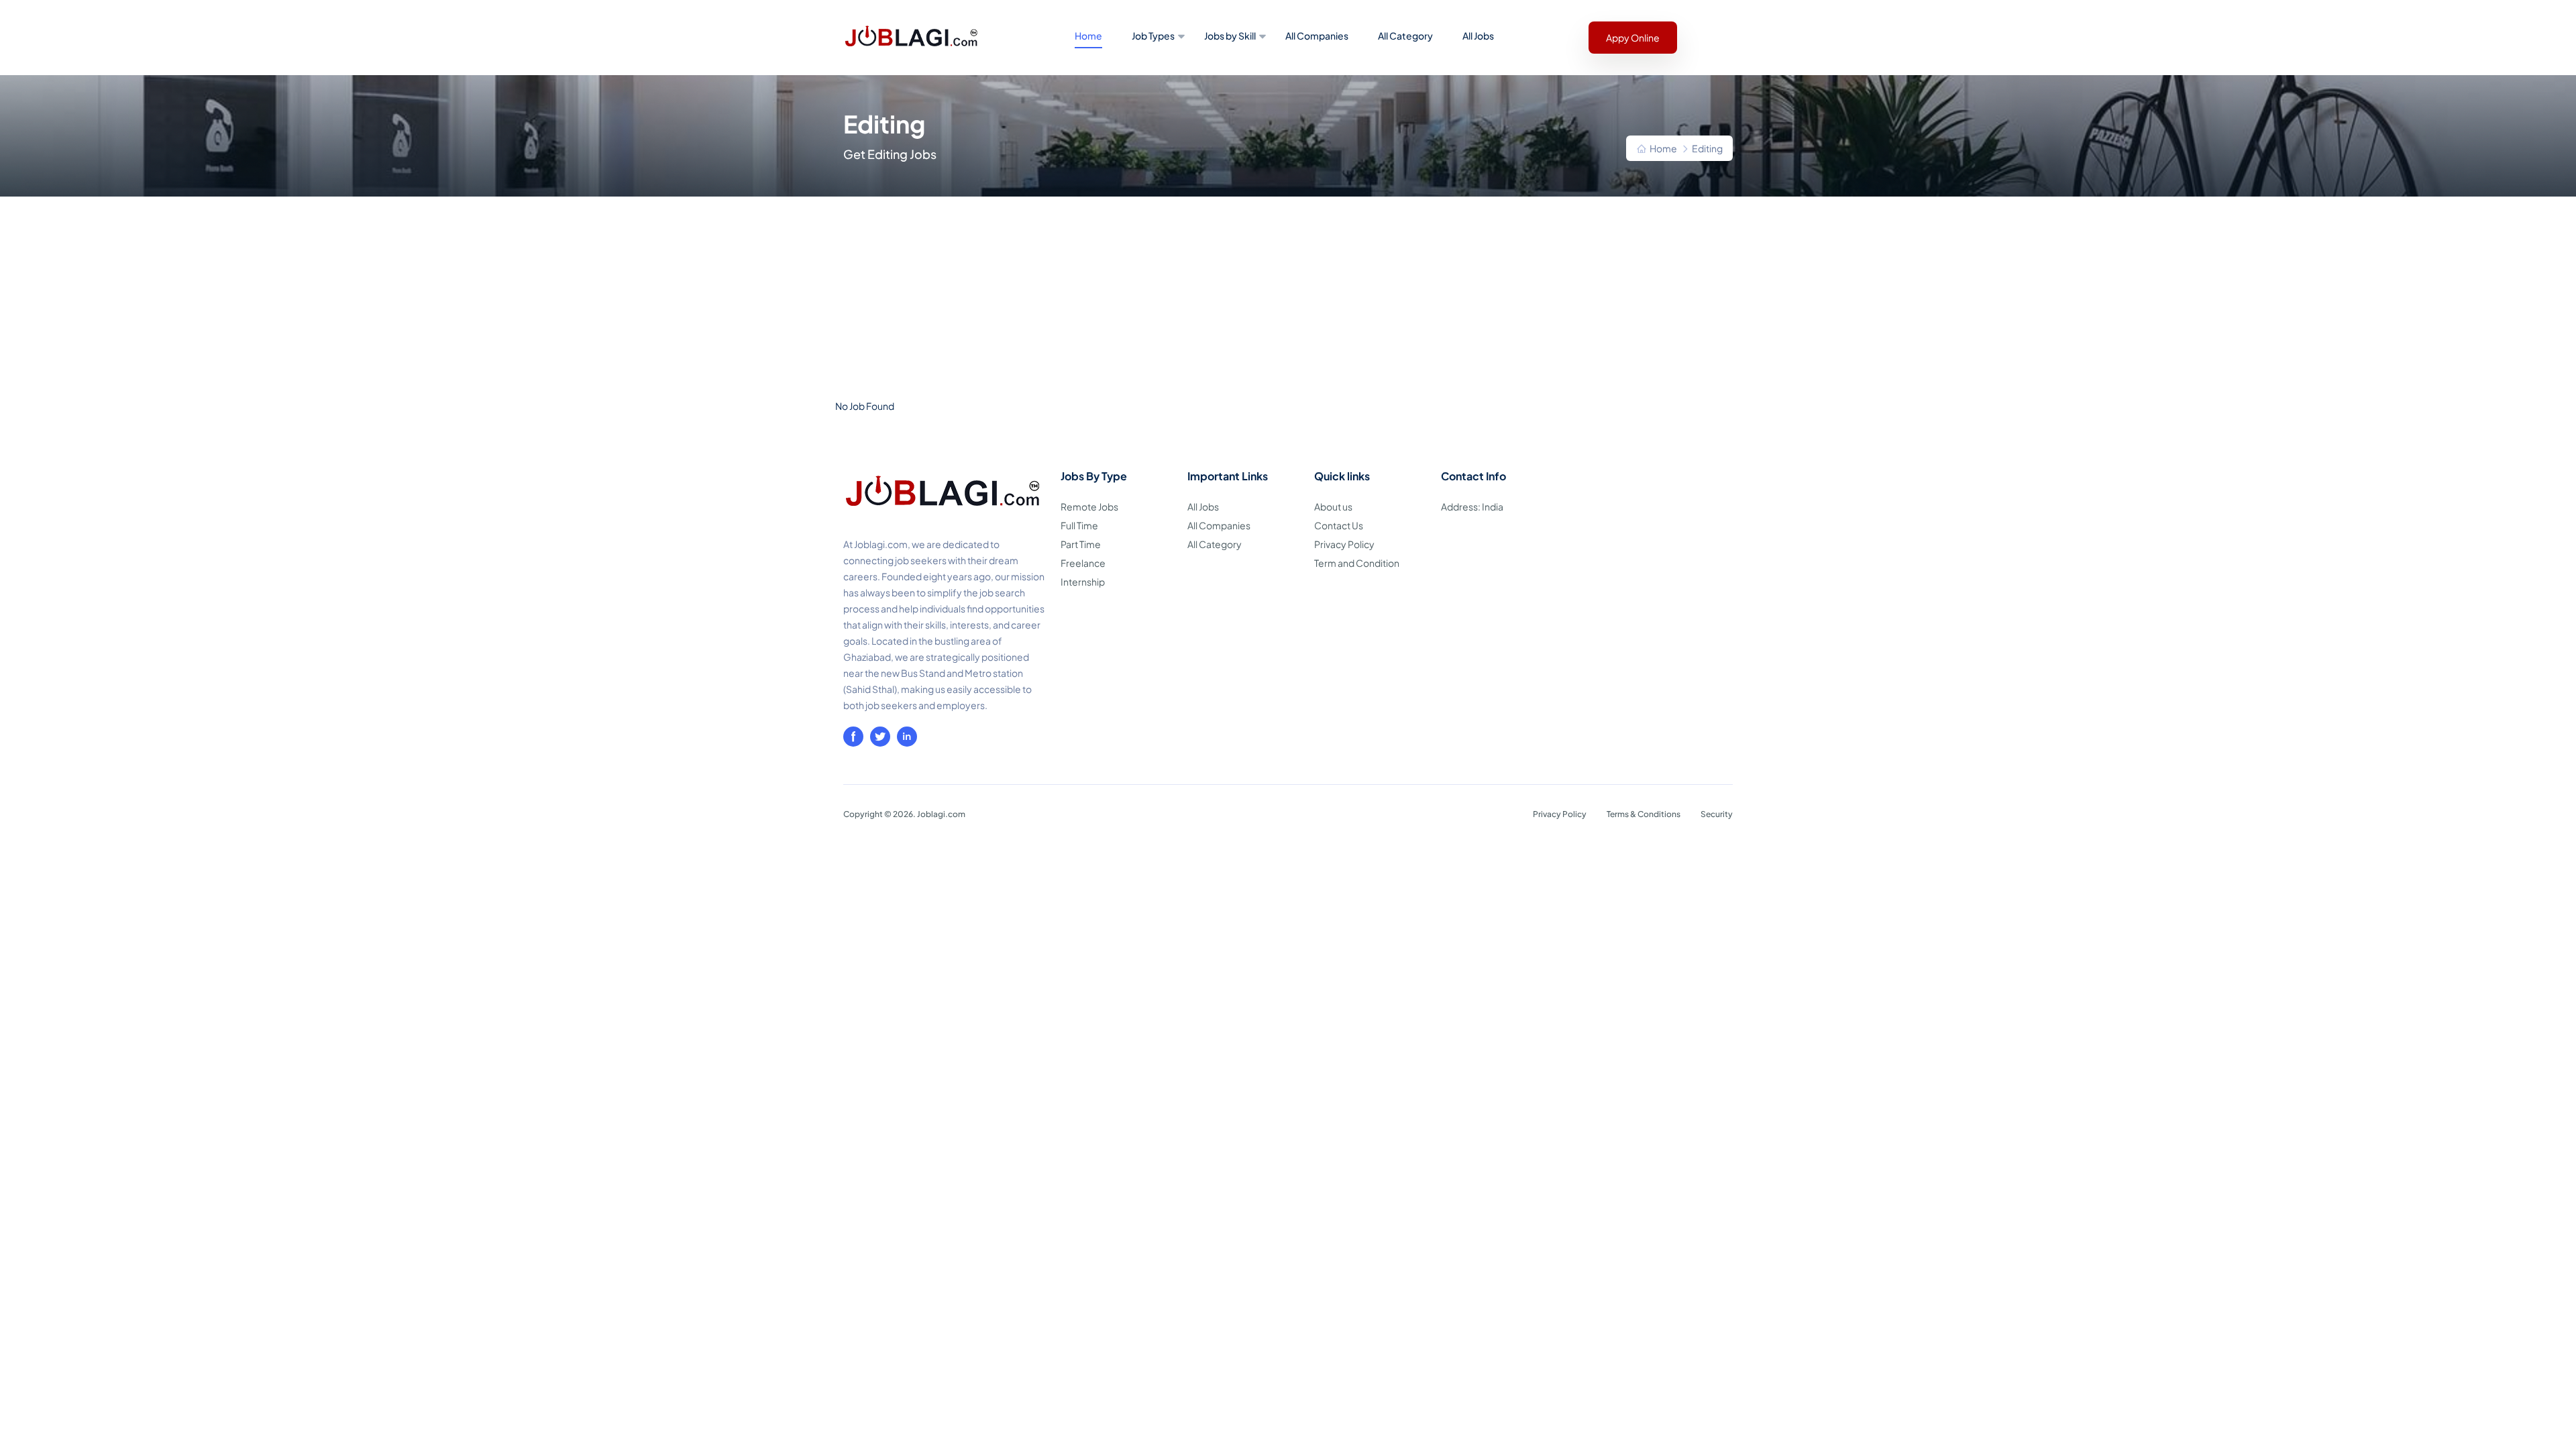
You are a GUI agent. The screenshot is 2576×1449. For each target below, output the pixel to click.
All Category (1405, 36)
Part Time (1081, 544)
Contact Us (1339, 525)
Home (1088, 36)
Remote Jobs (1089, 506)
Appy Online (1633, 38)
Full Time (1079, 525)
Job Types (1153, 36)
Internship (1083, 582)
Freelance (1083, 563)
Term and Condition (1357, 563)
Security (1717, 814)
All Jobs (1478, 36)
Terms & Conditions (1644, 814)
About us (1333, 506)
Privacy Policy (1344, 544)
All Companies (1317, 36)
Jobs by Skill (1230, 36)
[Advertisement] (1288, 297)
